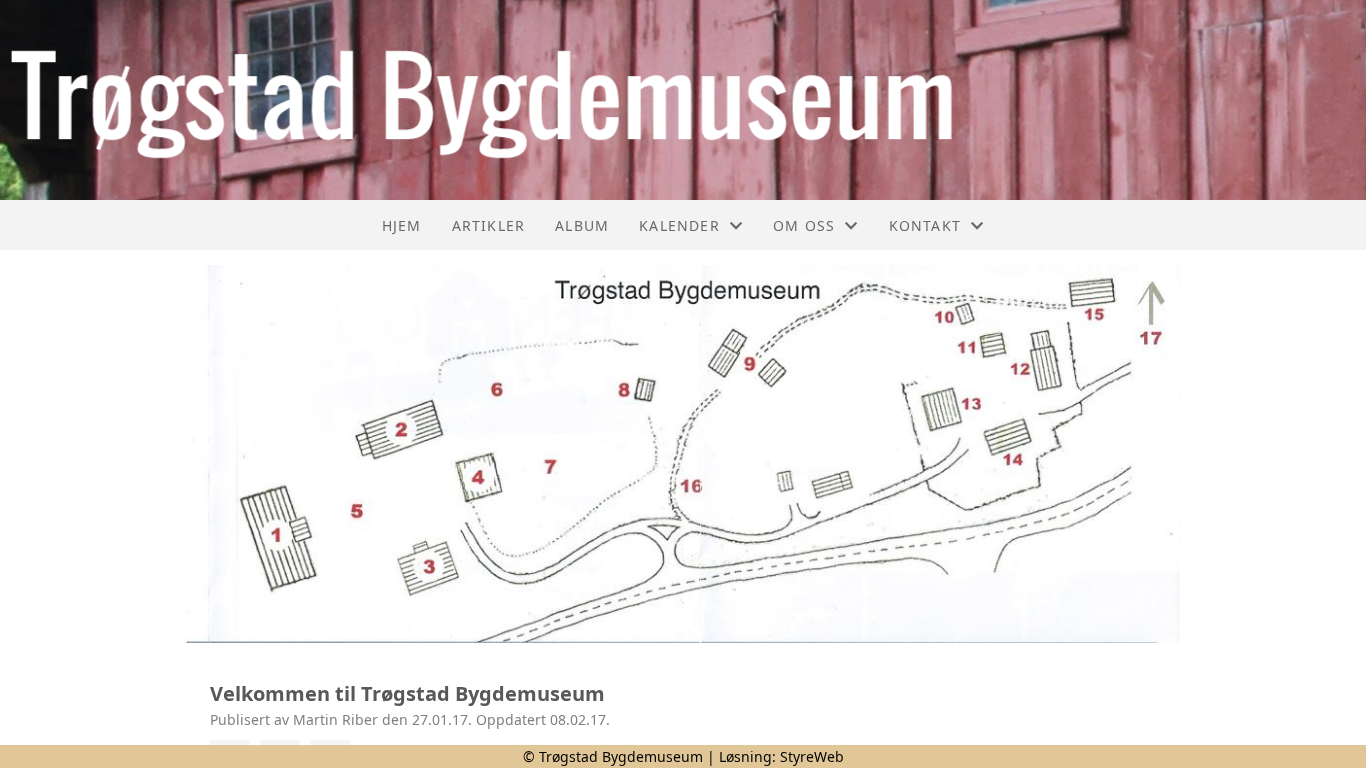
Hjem (402, 225)
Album (582, 225)
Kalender (679, 225)
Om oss (804, 225)
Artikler (489, 225)
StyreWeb (812, 756)
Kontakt (925, 225)
